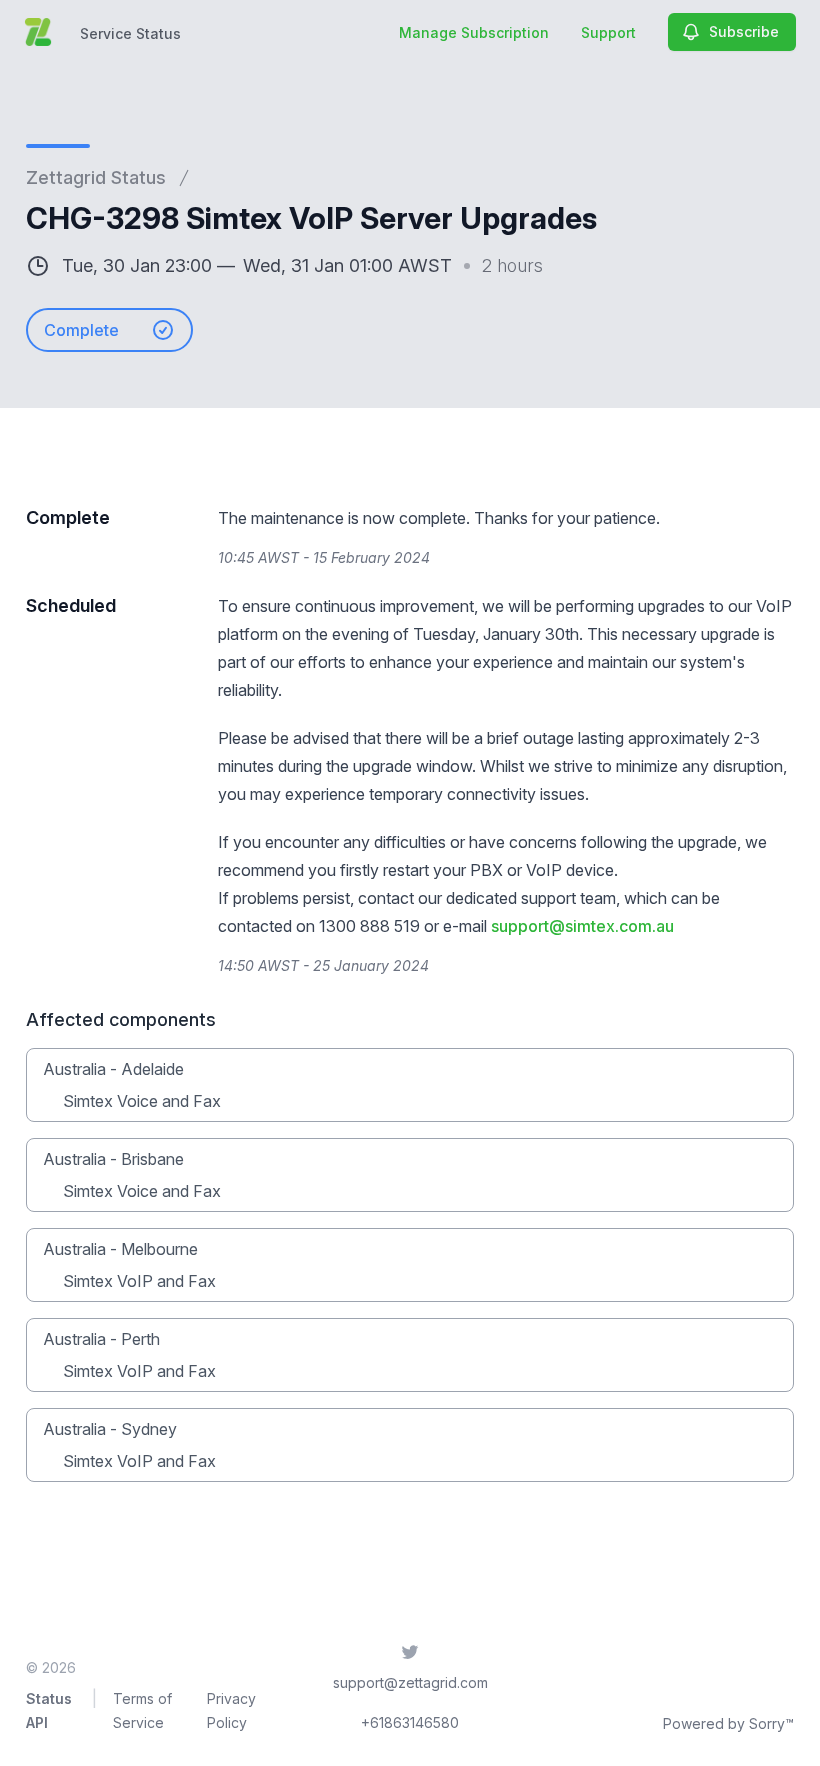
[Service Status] (38, 32)
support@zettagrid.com (410, 1682)
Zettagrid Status (96, 177)
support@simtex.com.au (582, 926)
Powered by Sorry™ (728, 1723)
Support (608, 32)
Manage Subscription (474, 32)
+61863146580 (410, 1722)
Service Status (130, 33)
